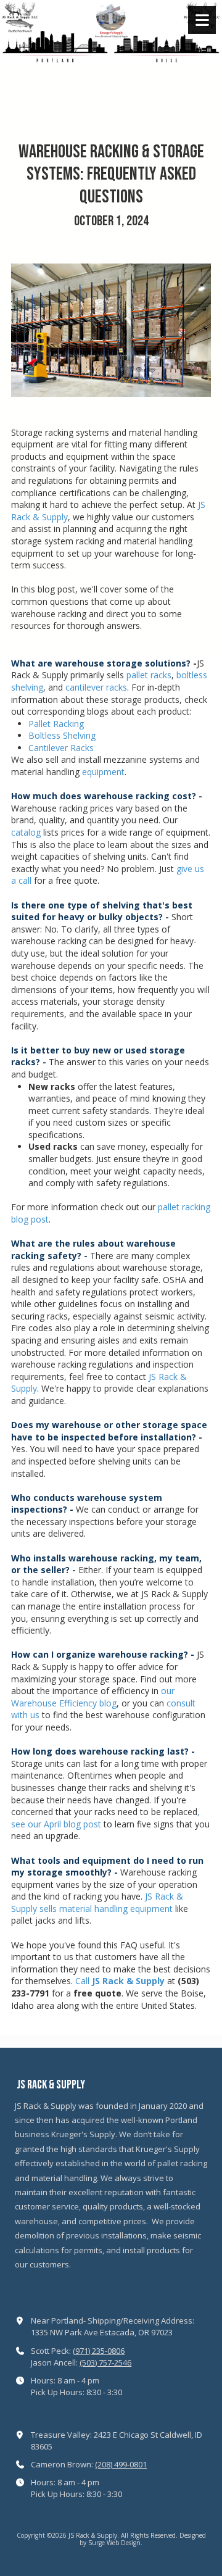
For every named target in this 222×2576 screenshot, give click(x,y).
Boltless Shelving (62, 735)
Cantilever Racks (61, 748)
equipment (103, 772)
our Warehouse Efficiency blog (93, 1697)
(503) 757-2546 (105, 2362)
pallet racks (149, 675)
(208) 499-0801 (121, 2464)
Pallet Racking (56, 724)
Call (120, 1981)
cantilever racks (96, 687)
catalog (26, 832)
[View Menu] (202, 20)
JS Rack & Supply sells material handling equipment (97, 1902)
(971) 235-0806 (99, 2351)
